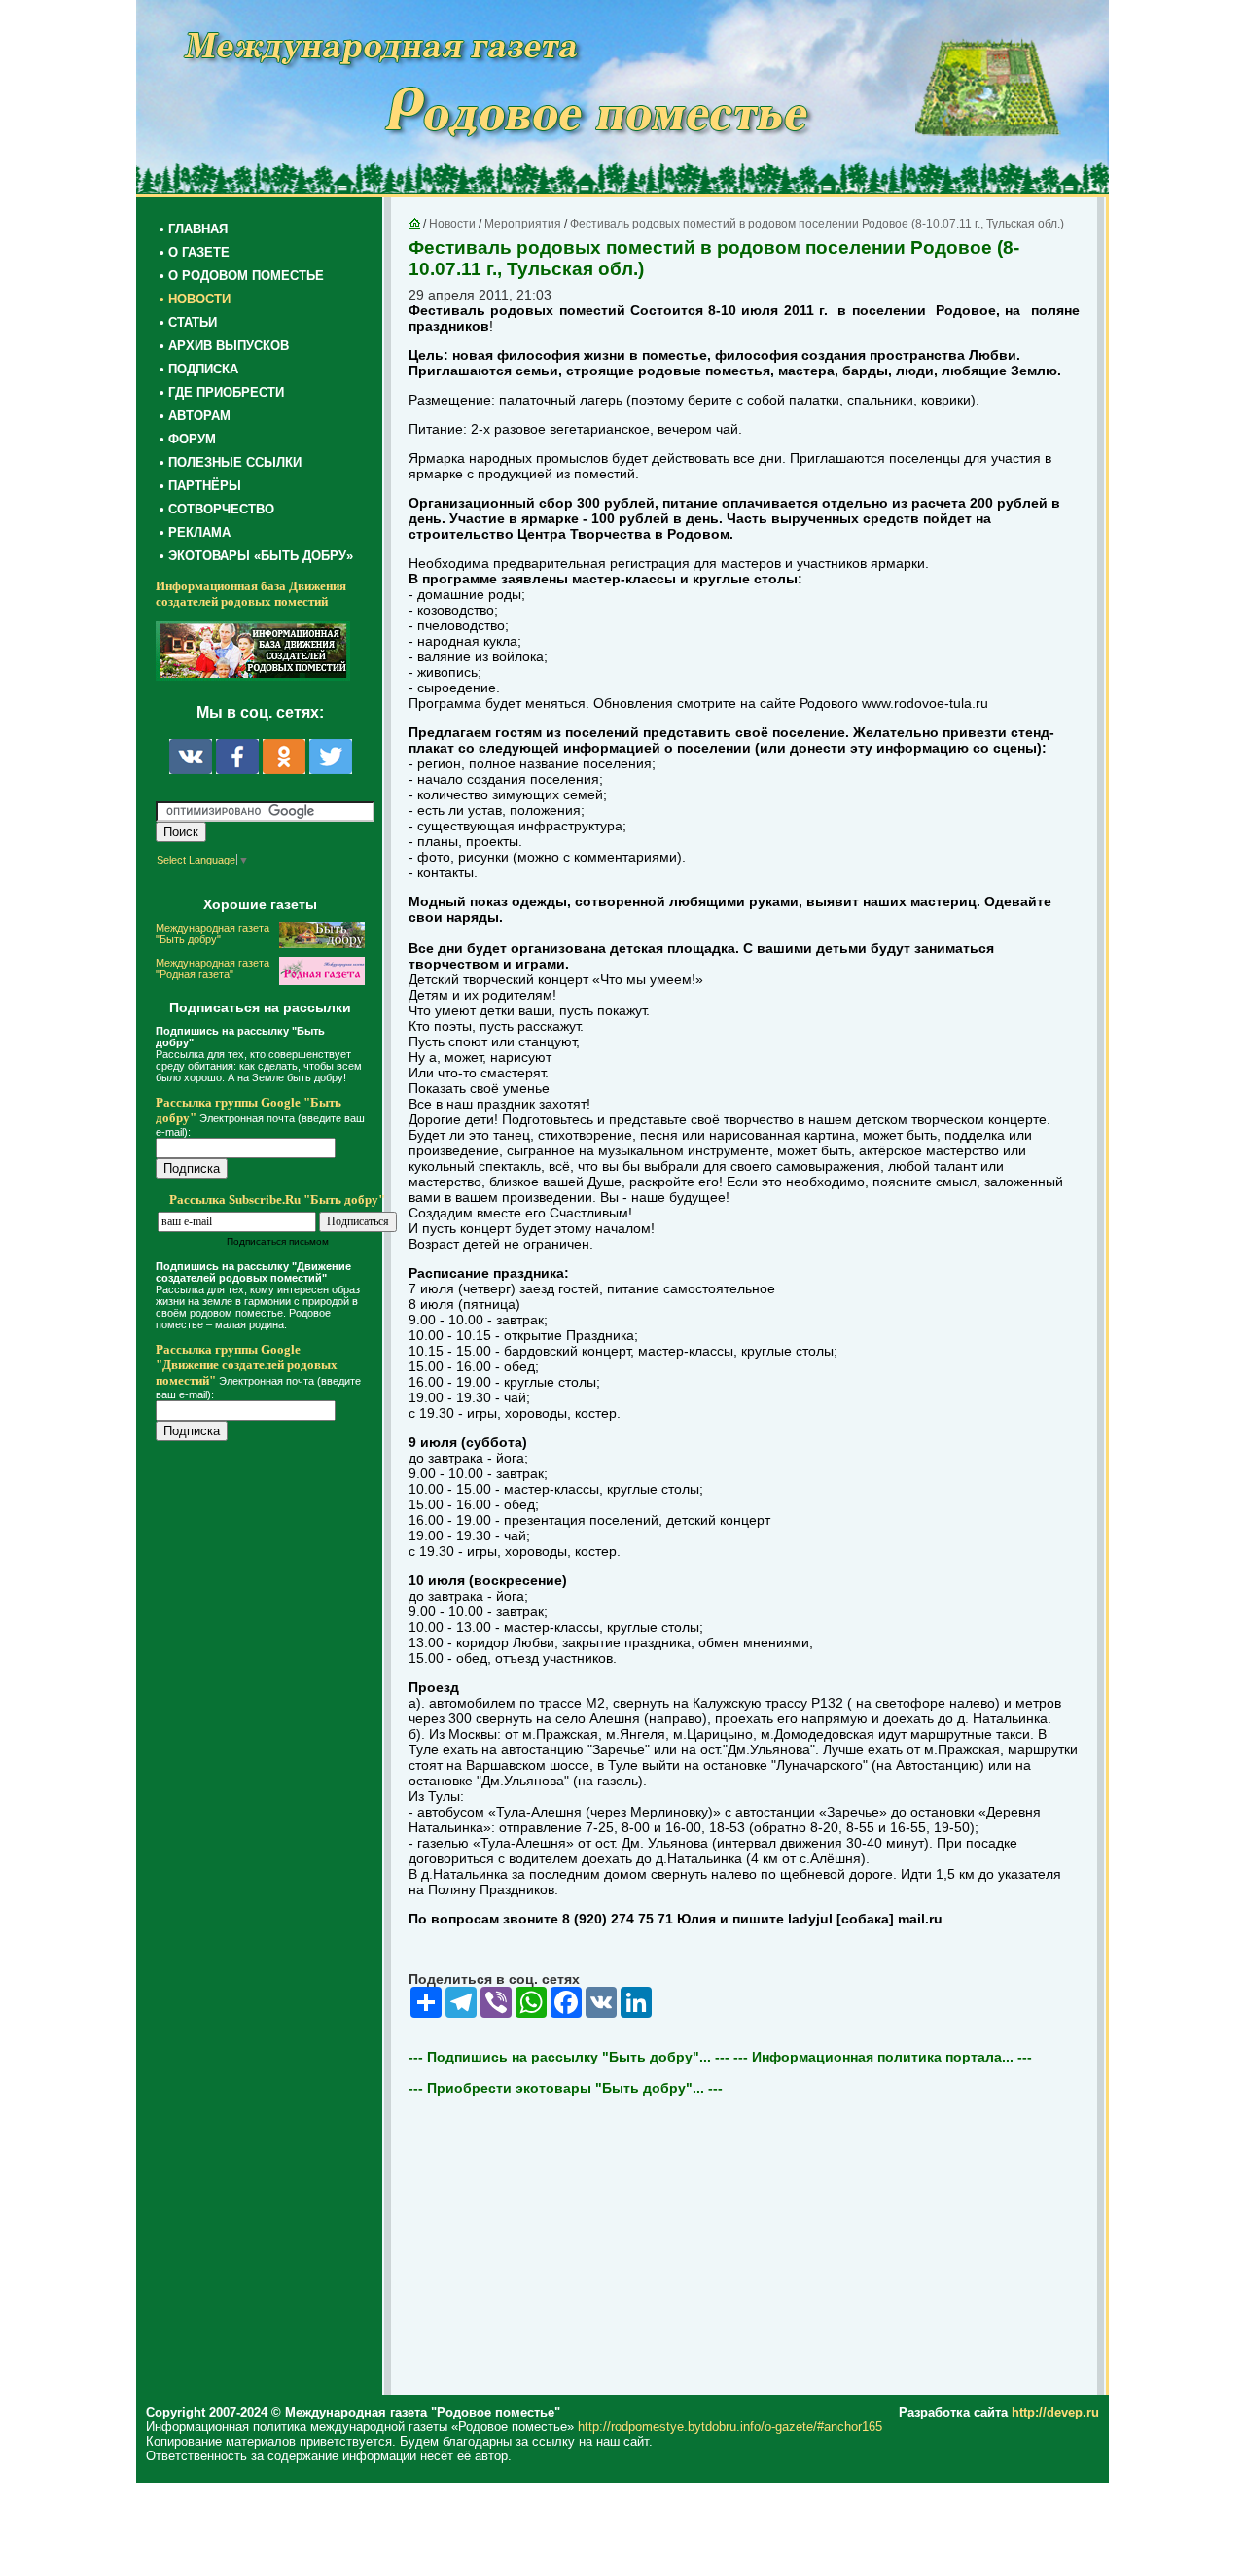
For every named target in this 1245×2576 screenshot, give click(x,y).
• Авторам (195, 416)
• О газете (195, 252)
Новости (452, 224)
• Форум (188, 439)
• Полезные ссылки (231, 462)
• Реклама (195, 532)
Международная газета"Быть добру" (213, 934)
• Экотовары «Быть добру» (256, 556)
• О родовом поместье (242, 276)
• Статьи (188, 322)
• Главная (194, 229)
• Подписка (199, 369)
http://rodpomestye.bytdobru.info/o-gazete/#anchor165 (730, 2427)
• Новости (195, 299)
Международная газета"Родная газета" (213, 969)
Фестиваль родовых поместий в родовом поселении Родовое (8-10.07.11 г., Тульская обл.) (817, 224)
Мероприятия (523, 224)
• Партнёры (200, 486)
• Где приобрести (222, 392)
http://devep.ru (1055, 2412)
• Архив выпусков (224, 346)
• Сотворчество (217, 509)
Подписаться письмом (278, 1241)
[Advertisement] (272, 1850)
